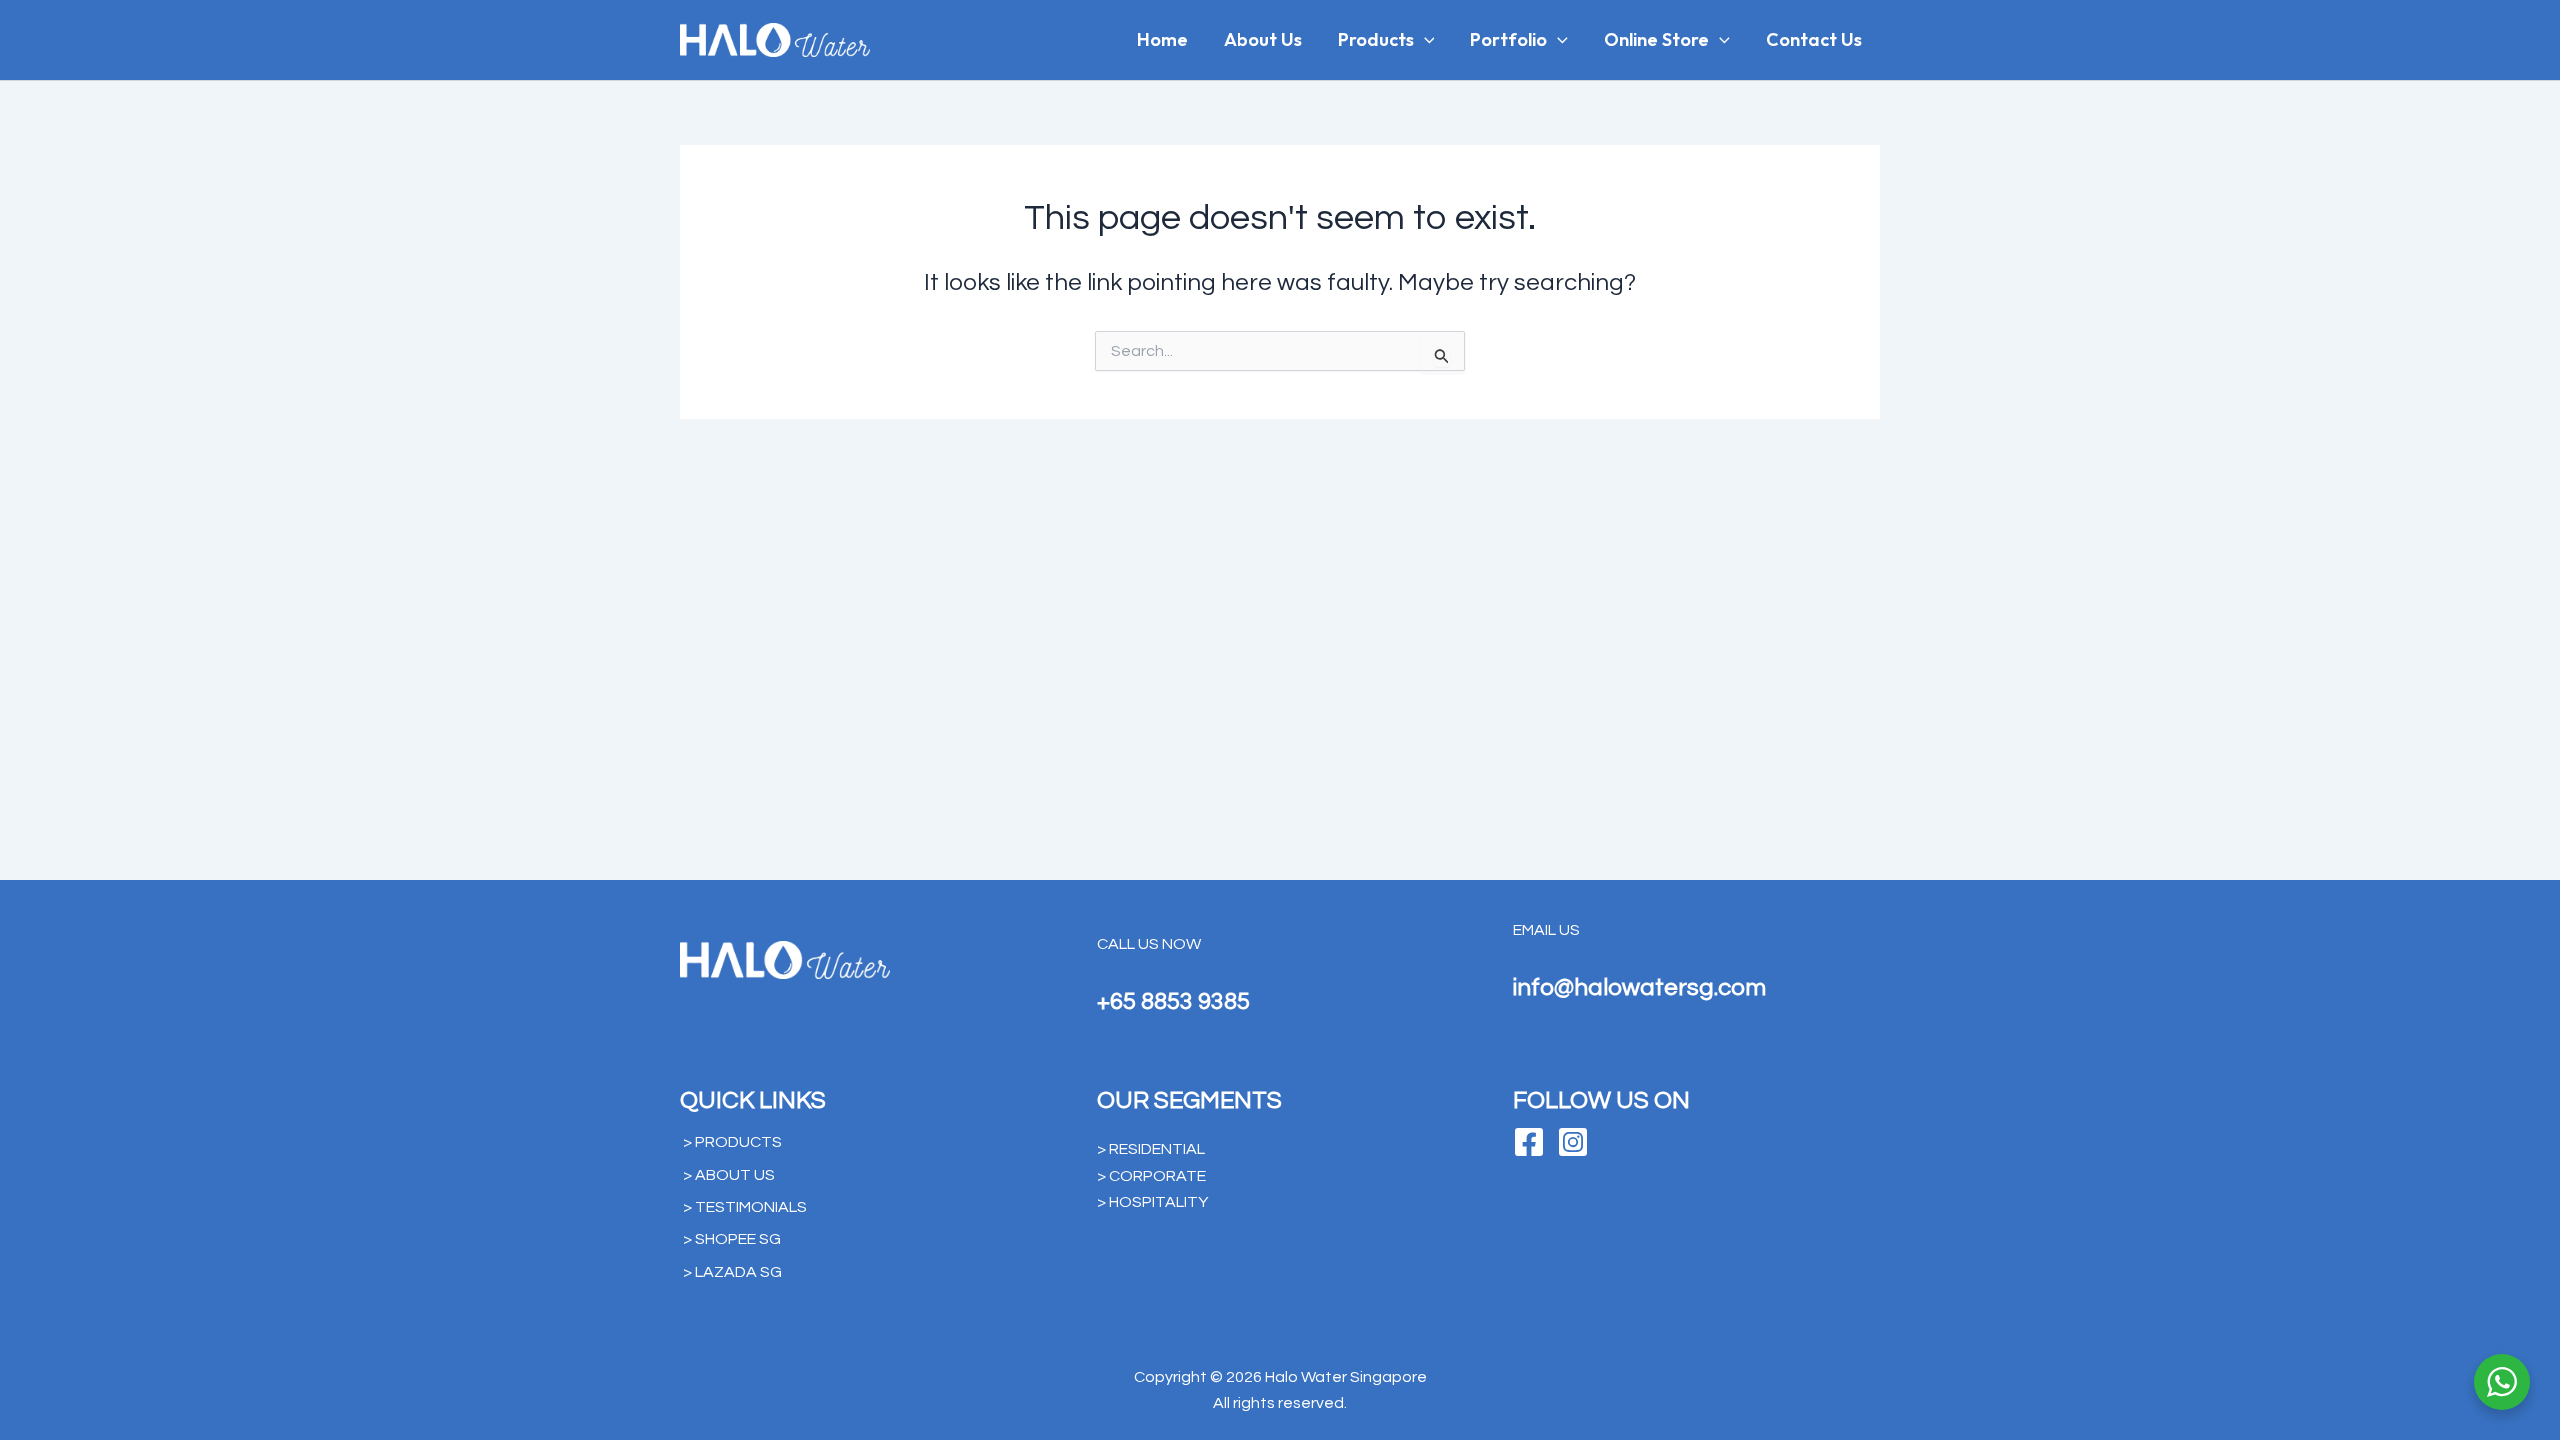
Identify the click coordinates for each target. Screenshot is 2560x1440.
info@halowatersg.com (1639, 987)
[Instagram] (1573, 1142)
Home (1162, 39)
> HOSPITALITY (1152, 1202)
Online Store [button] (1656, 39)
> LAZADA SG (732, 1272)
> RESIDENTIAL (1151, 1149)
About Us (1263, 39)
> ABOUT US (729, 1175)
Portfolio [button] (1508, 39)
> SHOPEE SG (732, 1239)
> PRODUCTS (732, 1142)
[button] (1424, 40)
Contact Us (1814, 39)
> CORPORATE (1151, 1176)
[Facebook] (1529, 1142)
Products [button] (1376, 39)
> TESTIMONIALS (745, 1207)
